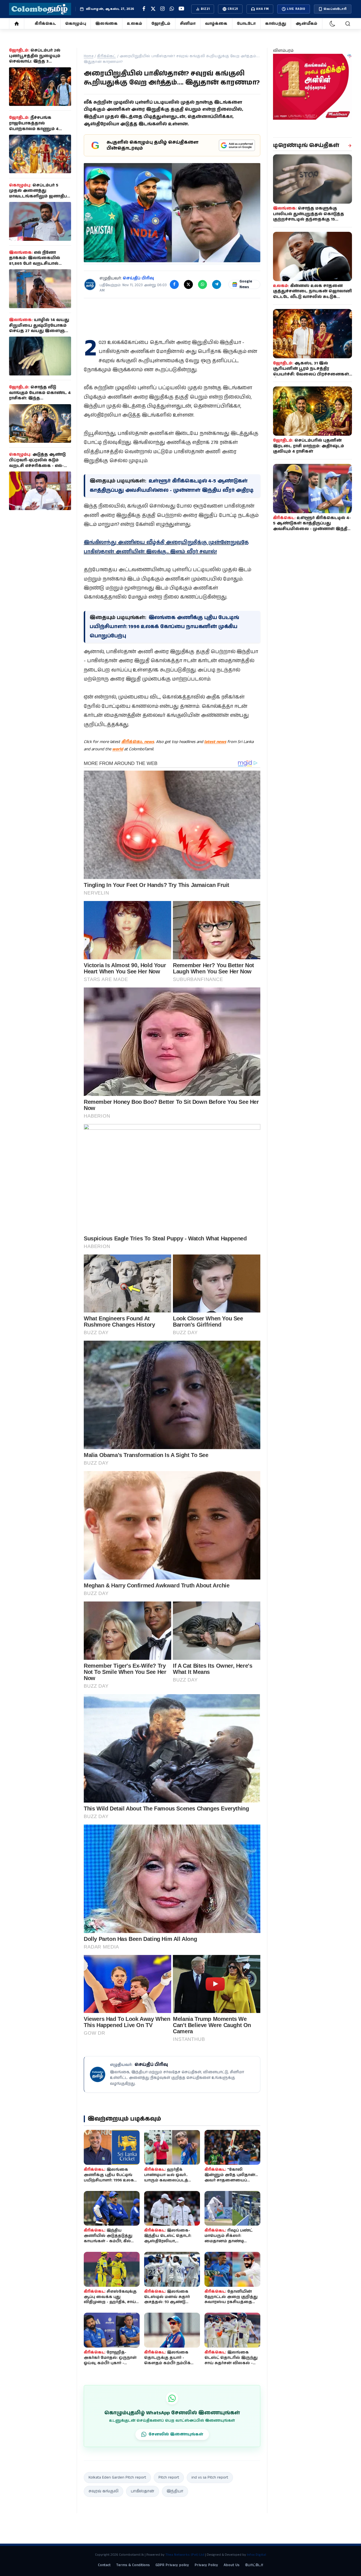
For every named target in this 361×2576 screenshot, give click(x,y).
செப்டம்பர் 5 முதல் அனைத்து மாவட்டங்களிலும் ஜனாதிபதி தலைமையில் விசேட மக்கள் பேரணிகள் (40, 196)
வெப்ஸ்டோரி (335, 9)
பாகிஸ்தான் (143, 2491)
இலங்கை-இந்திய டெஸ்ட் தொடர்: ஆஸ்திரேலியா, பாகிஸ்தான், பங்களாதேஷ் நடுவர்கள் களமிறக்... (172, 2241)
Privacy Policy (206, 2565)
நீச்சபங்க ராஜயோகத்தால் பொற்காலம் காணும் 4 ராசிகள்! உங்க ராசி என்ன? (38, 126)
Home (89, 56)
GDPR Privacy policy (172, 2565)
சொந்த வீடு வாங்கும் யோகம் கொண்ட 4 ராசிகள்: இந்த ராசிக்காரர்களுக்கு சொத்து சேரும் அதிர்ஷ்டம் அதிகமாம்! (40, 398)
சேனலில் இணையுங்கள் (176, 2434)
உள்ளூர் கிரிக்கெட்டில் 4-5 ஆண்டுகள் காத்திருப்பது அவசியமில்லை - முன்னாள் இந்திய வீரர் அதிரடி (312, 526)
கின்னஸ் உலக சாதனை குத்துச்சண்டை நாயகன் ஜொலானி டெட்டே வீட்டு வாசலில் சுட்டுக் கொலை (312, 294)
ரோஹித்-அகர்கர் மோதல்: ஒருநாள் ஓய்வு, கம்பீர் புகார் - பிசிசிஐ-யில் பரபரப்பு (110, 2360)
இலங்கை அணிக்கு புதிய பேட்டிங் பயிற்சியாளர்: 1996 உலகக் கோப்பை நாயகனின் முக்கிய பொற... (111, 2180)
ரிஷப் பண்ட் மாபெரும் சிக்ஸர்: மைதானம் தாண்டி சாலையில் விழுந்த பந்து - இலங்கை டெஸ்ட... (232, 2241)
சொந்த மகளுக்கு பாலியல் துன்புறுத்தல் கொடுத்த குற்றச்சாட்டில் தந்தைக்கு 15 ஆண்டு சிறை (309, 217)
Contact (104, 2565)
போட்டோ (246, 24)
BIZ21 (205, 9)
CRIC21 (233, 9)
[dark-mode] (333, 24)
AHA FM (262, 9)
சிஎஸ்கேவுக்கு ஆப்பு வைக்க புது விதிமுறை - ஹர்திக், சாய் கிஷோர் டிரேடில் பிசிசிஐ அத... (110, 2302)
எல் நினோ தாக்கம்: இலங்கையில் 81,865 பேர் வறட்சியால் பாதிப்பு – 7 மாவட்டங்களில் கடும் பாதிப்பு (38, 264)
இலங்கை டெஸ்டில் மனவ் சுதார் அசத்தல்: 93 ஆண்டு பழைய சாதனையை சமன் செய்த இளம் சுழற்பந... (167, 2305)
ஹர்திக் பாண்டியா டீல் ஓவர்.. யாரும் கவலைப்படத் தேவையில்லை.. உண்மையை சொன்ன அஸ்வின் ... (168, 2183)
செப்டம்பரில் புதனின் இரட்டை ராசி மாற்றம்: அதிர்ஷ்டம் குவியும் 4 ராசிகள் (309, 446)
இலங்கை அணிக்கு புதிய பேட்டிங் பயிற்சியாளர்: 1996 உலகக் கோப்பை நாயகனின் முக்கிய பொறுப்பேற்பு (164, 627)
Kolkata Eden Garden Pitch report (117, 2477)
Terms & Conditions (133, 2565)
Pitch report (169, 2477)
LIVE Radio (296, 9)
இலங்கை (106, 24)
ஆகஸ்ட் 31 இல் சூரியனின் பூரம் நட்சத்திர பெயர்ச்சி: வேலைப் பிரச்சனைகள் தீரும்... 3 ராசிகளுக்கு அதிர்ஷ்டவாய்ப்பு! (311, 374)
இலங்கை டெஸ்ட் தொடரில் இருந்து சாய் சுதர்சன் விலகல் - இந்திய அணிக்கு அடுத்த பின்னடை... (231, 2363)
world (118, 749)
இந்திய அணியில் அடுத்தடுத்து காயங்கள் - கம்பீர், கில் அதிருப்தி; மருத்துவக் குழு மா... (111, 2241)
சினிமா (188, 24)
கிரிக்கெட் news (138, 742)
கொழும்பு (76, 24)
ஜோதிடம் (161, 24)
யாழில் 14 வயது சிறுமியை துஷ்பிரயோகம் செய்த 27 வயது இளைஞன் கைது (39, 328)
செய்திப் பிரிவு (138, 278)
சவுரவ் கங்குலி (104, 2491)
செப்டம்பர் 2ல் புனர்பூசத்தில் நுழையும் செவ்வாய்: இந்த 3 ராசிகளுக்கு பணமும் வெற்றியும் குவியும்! (35, 61)
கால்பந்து (276, 24)
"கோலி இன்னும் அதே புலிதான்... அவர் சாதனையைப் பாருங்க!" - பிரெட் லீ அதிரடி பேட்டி (231, 2180)
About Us (232, 2565)
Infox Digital (256, 2555)
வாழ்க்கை (216, 24)
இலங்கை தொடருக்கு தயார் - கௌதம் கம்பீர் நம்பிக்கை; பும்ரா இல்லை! (172, 2360)
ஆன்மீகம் (307, 24)
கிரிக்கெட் (45, 24)
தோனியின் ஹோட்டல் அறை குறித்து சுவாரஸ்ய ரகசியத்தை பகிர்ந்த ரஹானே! (231, 2300)
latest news (215, 742)
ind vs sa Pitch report (210, 2477)
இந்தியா (175, 2491)
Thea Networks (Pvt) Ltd (185, 2555)
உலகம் (135, 24)
